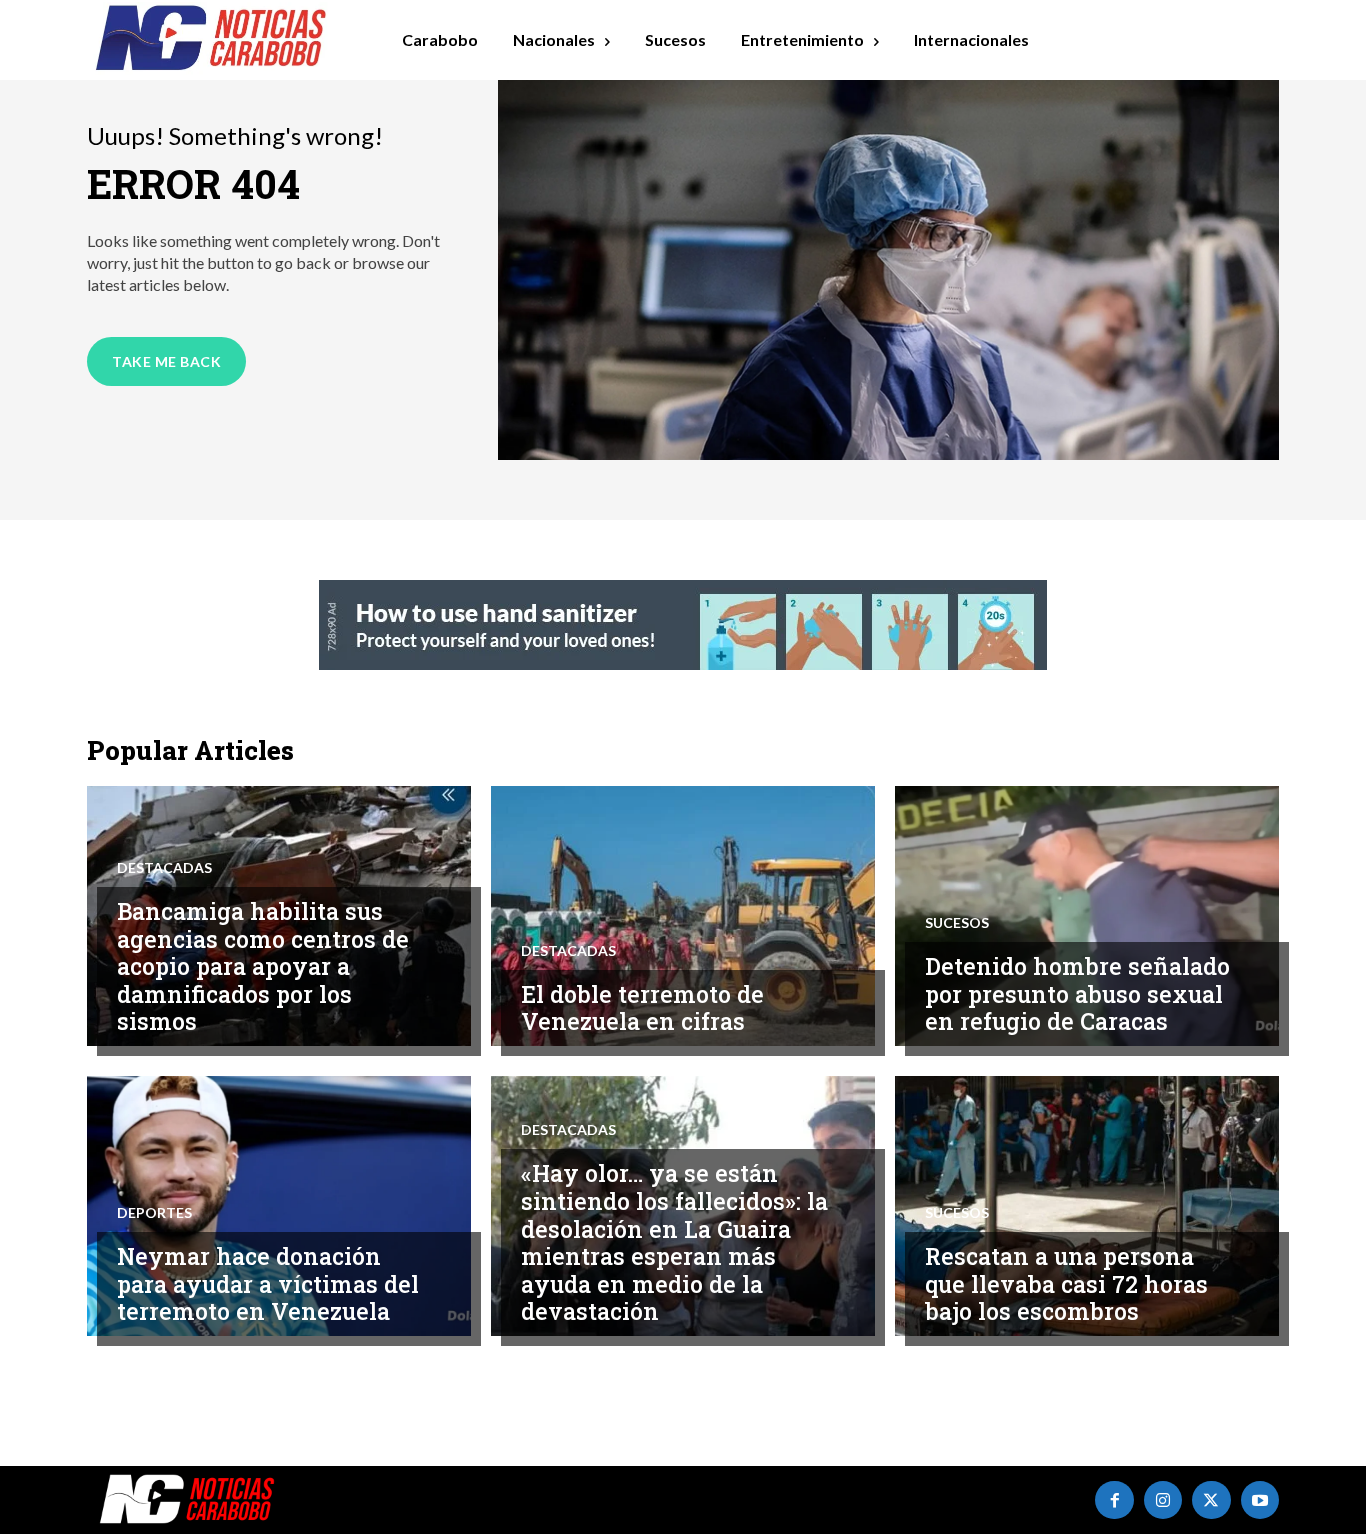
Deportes (154, 1213)
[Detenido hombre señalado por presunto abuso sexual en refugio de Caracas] (1087, 916)
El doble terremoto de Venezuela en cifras (642, 1008)
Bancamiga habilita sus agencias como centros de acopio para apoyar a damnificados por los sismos (263, 966)
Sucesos (957, 923)
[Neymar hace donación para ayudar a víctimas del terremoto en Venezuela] (279, 1206)
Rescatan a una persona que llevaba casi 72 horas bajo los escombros (1066, 1283)
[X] (1211, 1500)
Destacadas (164, 868)
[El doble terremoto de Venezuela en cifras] (683, 916)
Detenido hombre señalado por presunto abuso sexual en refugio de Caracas (1077, 993)
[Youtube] (1260, 1500)
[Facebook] (1114, 1500)
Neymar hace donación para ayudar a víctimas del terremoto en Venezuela (268, 1283)
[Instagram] (1163, 1500)
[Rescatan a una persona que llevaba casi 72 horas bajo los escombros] (1087, 1206)
